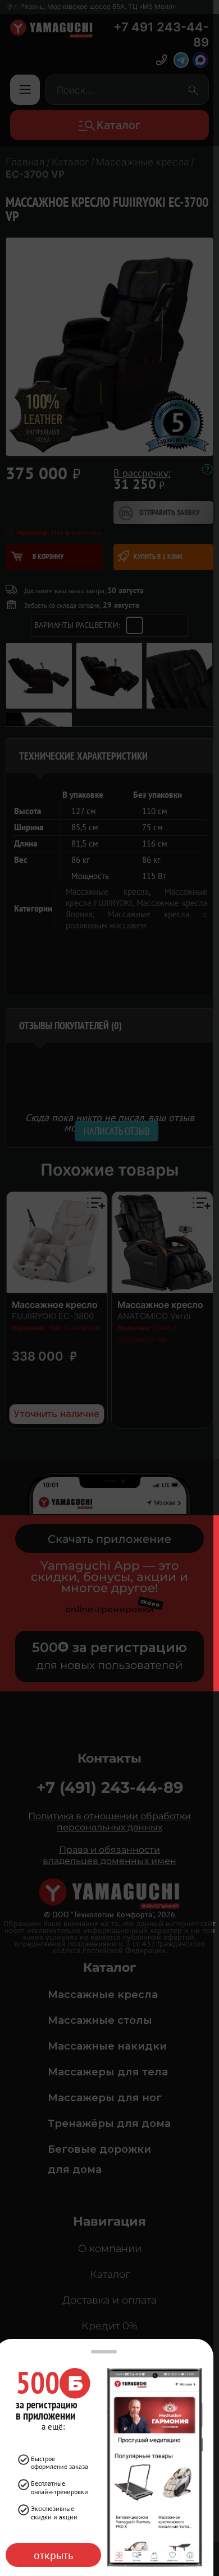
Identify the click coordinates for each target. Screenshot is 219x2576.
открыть (53, 2555)
